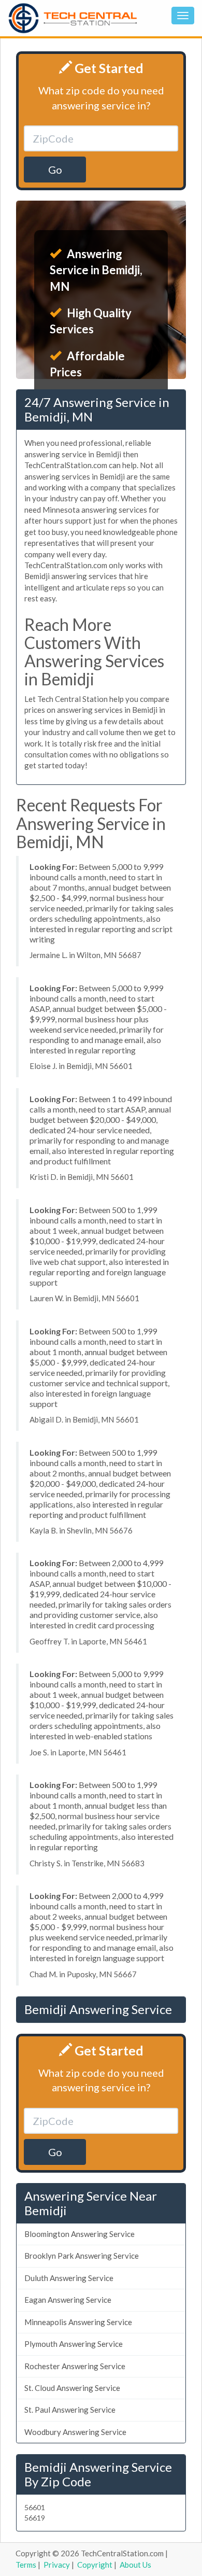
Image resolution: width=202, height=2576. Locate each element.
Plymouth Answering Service (74, 2344)
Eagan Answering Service (68, 2300)
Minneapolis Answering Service (78, 2322)
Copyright (95, 2565)
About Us (135, 2565)
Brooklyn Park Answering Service (82, 2256)
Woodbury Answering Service (75, 2432)
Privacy (57, 2565)
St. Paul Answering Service (70, 2410)
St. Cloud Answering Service (72, 2388)
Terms (26, 2565)
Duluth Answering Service (69, 2278)
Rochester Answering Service (75, 2366)
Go (55, 170)
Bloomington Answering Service (80, 2234)
